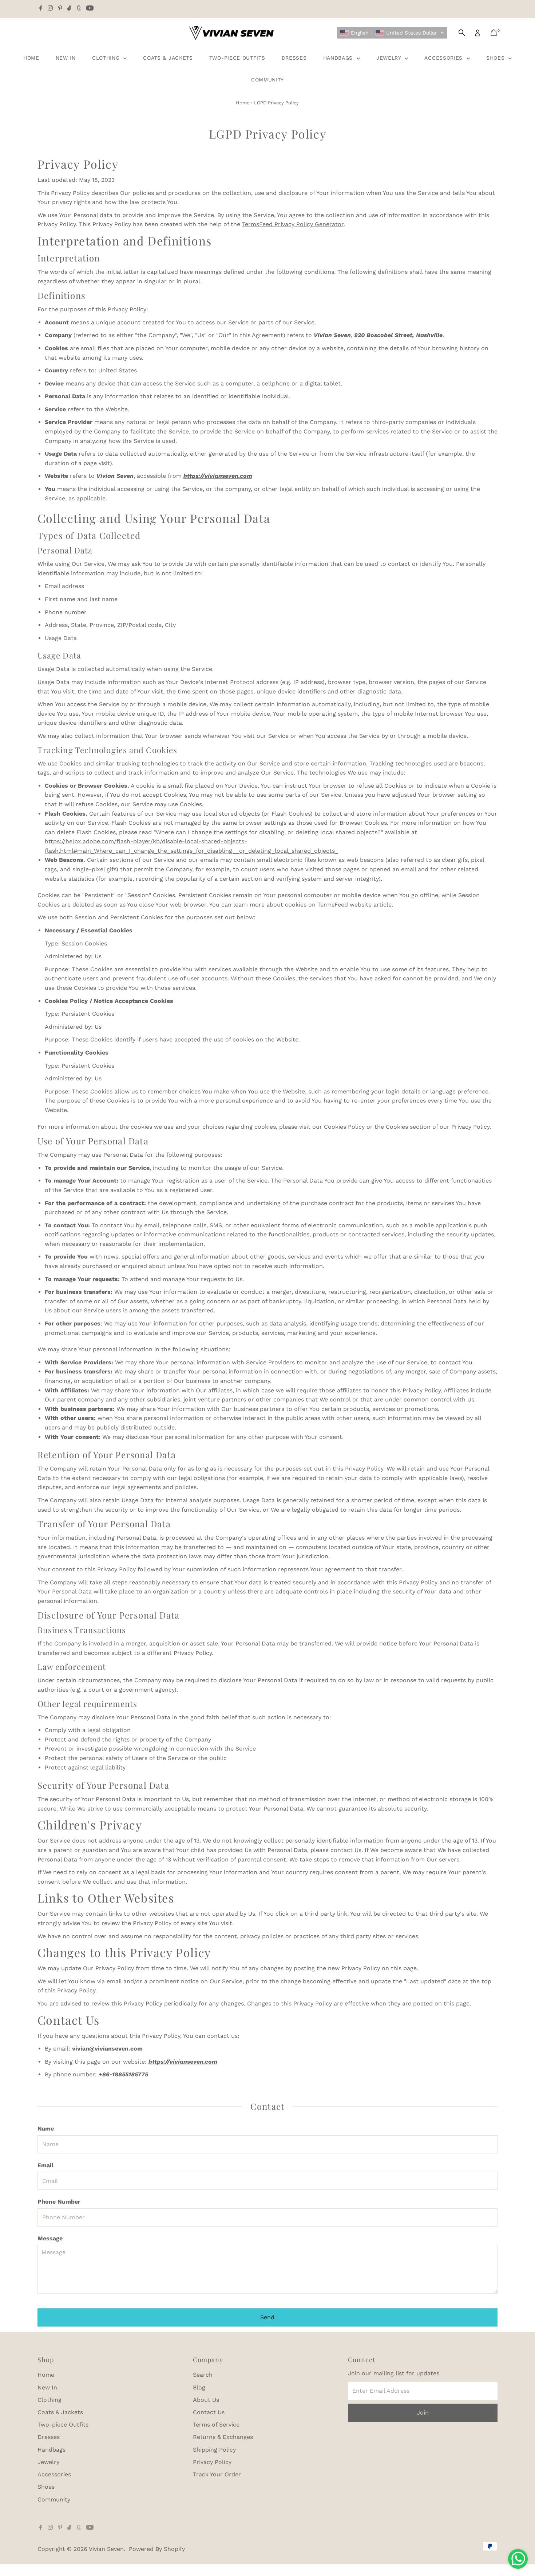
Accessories (444, 58)
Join (423, 2413)
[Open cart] (494, 33)
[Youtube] (90, 9)
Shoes (496, 58)
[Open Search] (462, 33)
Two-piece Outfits (237, 58)
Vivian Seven (106, 2549)
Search (203, 2375)
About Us (206, 2400)
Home (31, 58)
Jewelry (390, 58)
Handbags (339, 58)
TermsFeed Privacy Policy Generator (293, 224)
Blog (199, 2387)
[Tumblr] (79, 9)
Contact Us (209, 2412)
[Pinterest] (60, 9)
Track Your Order (217, 2474)
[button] (392, 33)
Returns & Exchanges (223, 2437)
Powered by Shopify (157, 2549)
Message (50, 2238)
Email (45, 2165)
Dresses (294, 58)
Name (46, 2129)
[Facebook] (41, 9)
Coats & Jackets (168, 58)
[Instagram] (50, 9)
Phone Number (59, 2202)
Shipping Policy (214, 2450)
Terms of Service (216, 2425)
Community (267, 80)
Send (267, 2317)
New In (66, 58)
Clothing (107, 58)
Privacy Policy (212, 2462)
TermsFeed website (344, 905)
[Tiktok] (69, 9)
